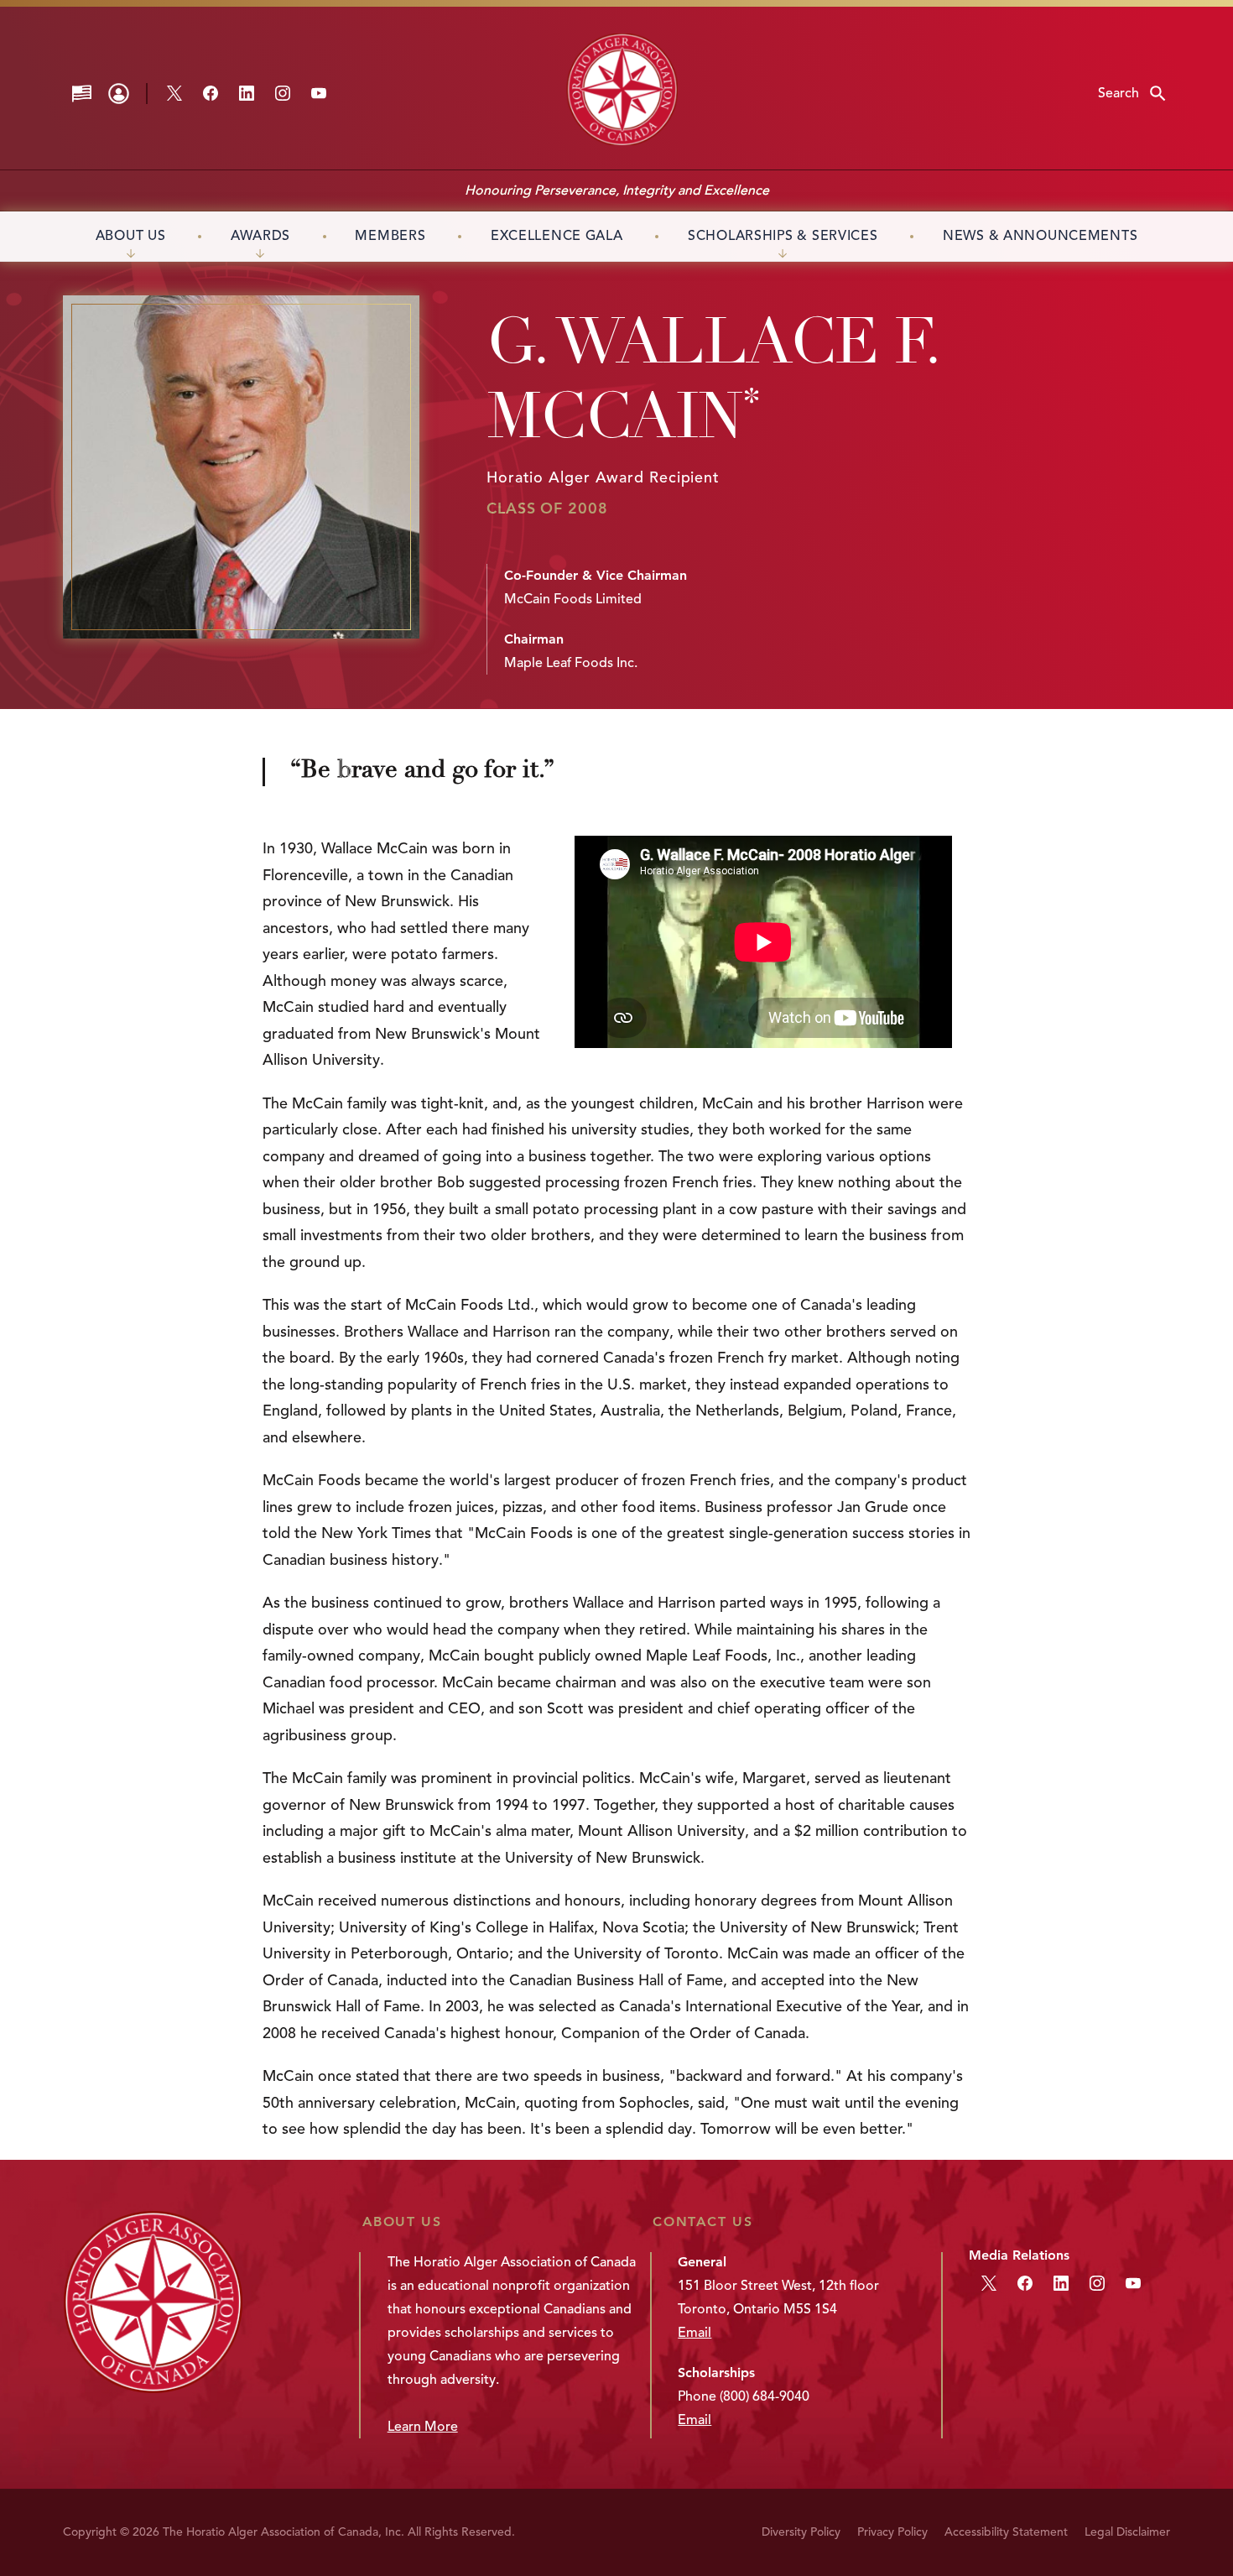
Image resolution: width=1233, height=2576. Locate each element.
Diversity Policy (801, 2532)
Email (695, 2333)
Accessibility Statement (1006, 2532)
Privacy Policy (892, 2532)
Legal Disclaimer (1127, 2532)
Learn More (423, 2427)
